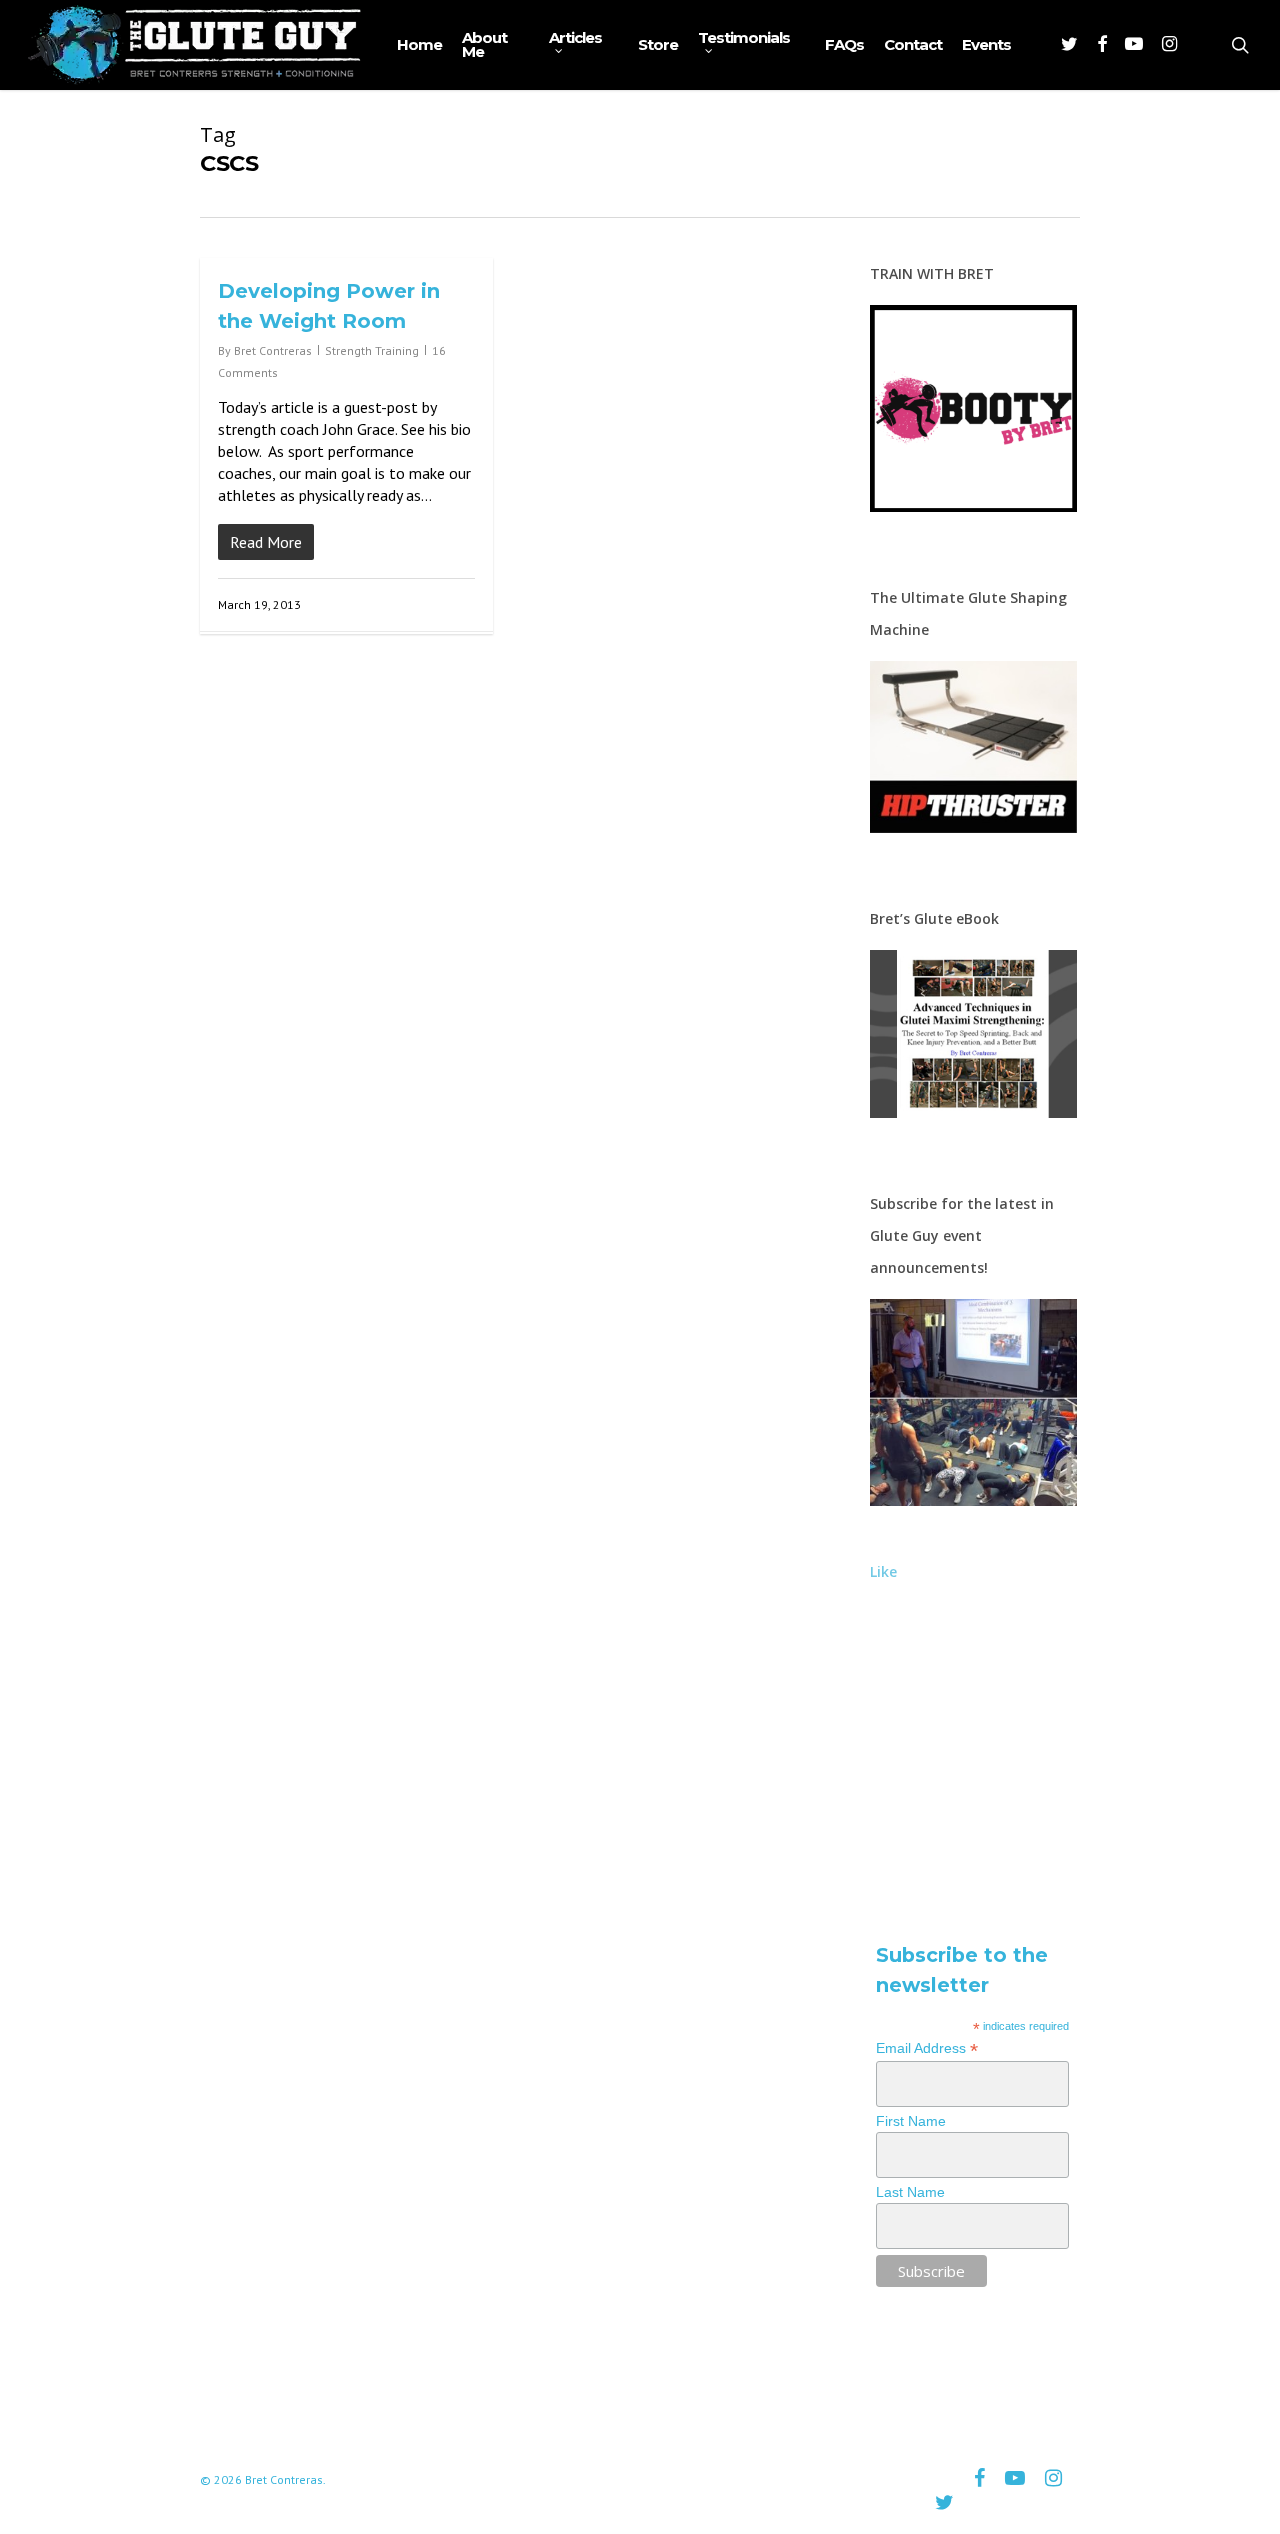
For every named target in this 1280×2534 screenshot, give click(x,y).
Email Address (927, 2048)
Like (883, 1571)
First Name (911, 2121)
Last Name (910, 2192)
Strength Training (372, 350)
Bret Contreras (273, 350)
